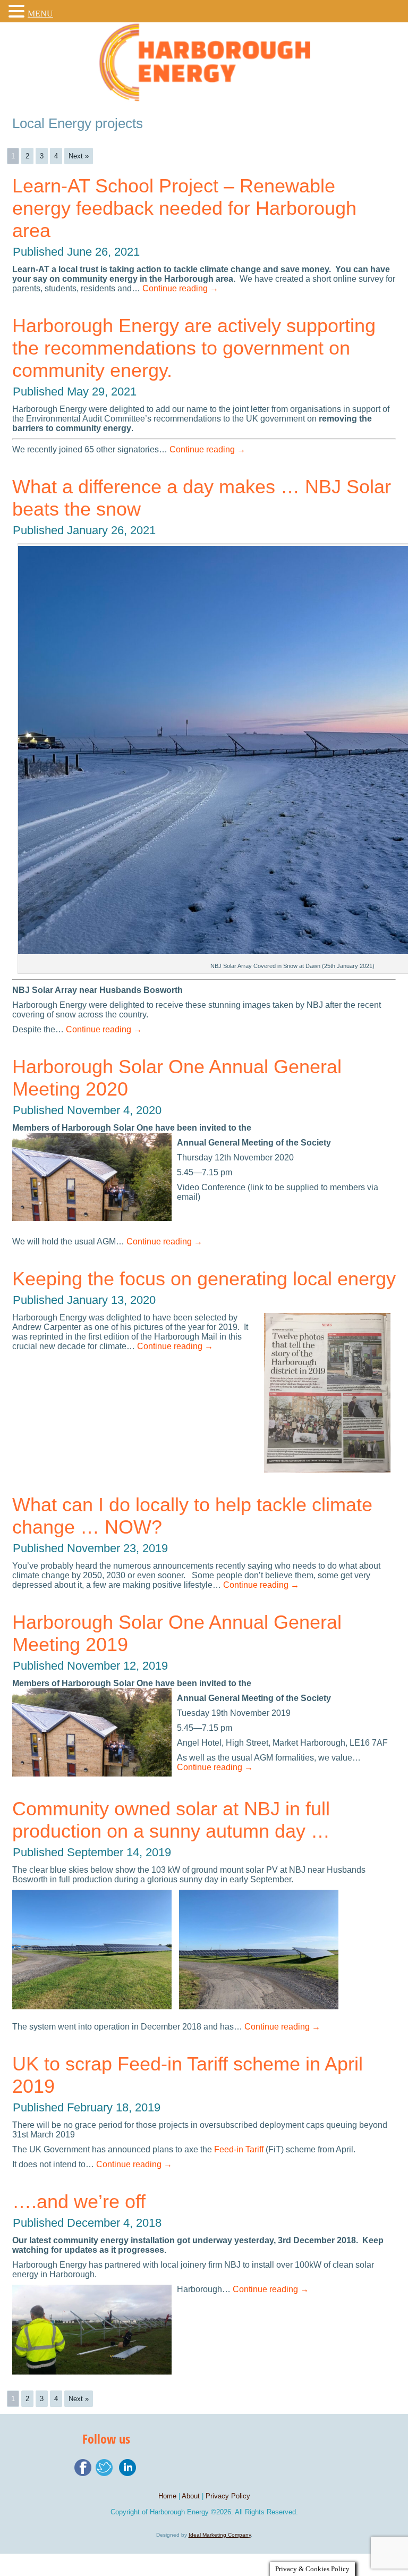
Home (167, 2496)
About (191, 2496)
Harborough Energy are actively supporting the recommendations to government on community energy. (194, 348)
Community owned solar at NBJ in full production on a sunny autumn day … (171, 1820)
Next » (79, 156)
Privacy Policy (228, 2496)
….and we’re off (79, 2202)
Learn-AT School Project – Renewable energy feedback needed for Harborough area (184, 208)
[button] (18, 11)
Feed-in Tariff (239, 2149)
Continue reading (180, 288)
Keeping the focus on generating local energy (204, 1279)
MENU (40, 14)
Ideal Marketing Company (220, 2535)
